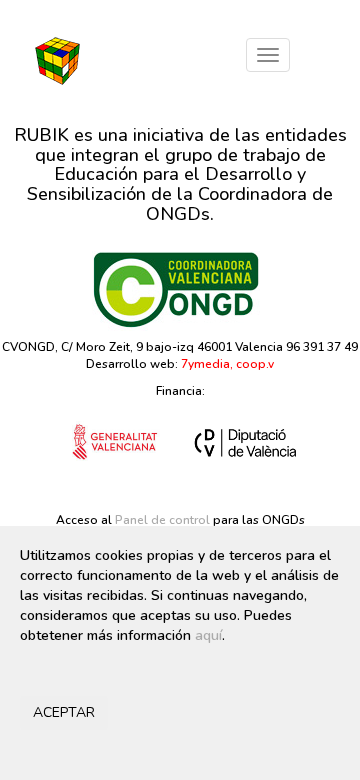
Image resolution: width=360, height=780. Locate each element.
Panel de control (162, 520)
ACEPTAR (64, 712)
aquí (208, 635)
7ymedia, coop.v (227, 364)
